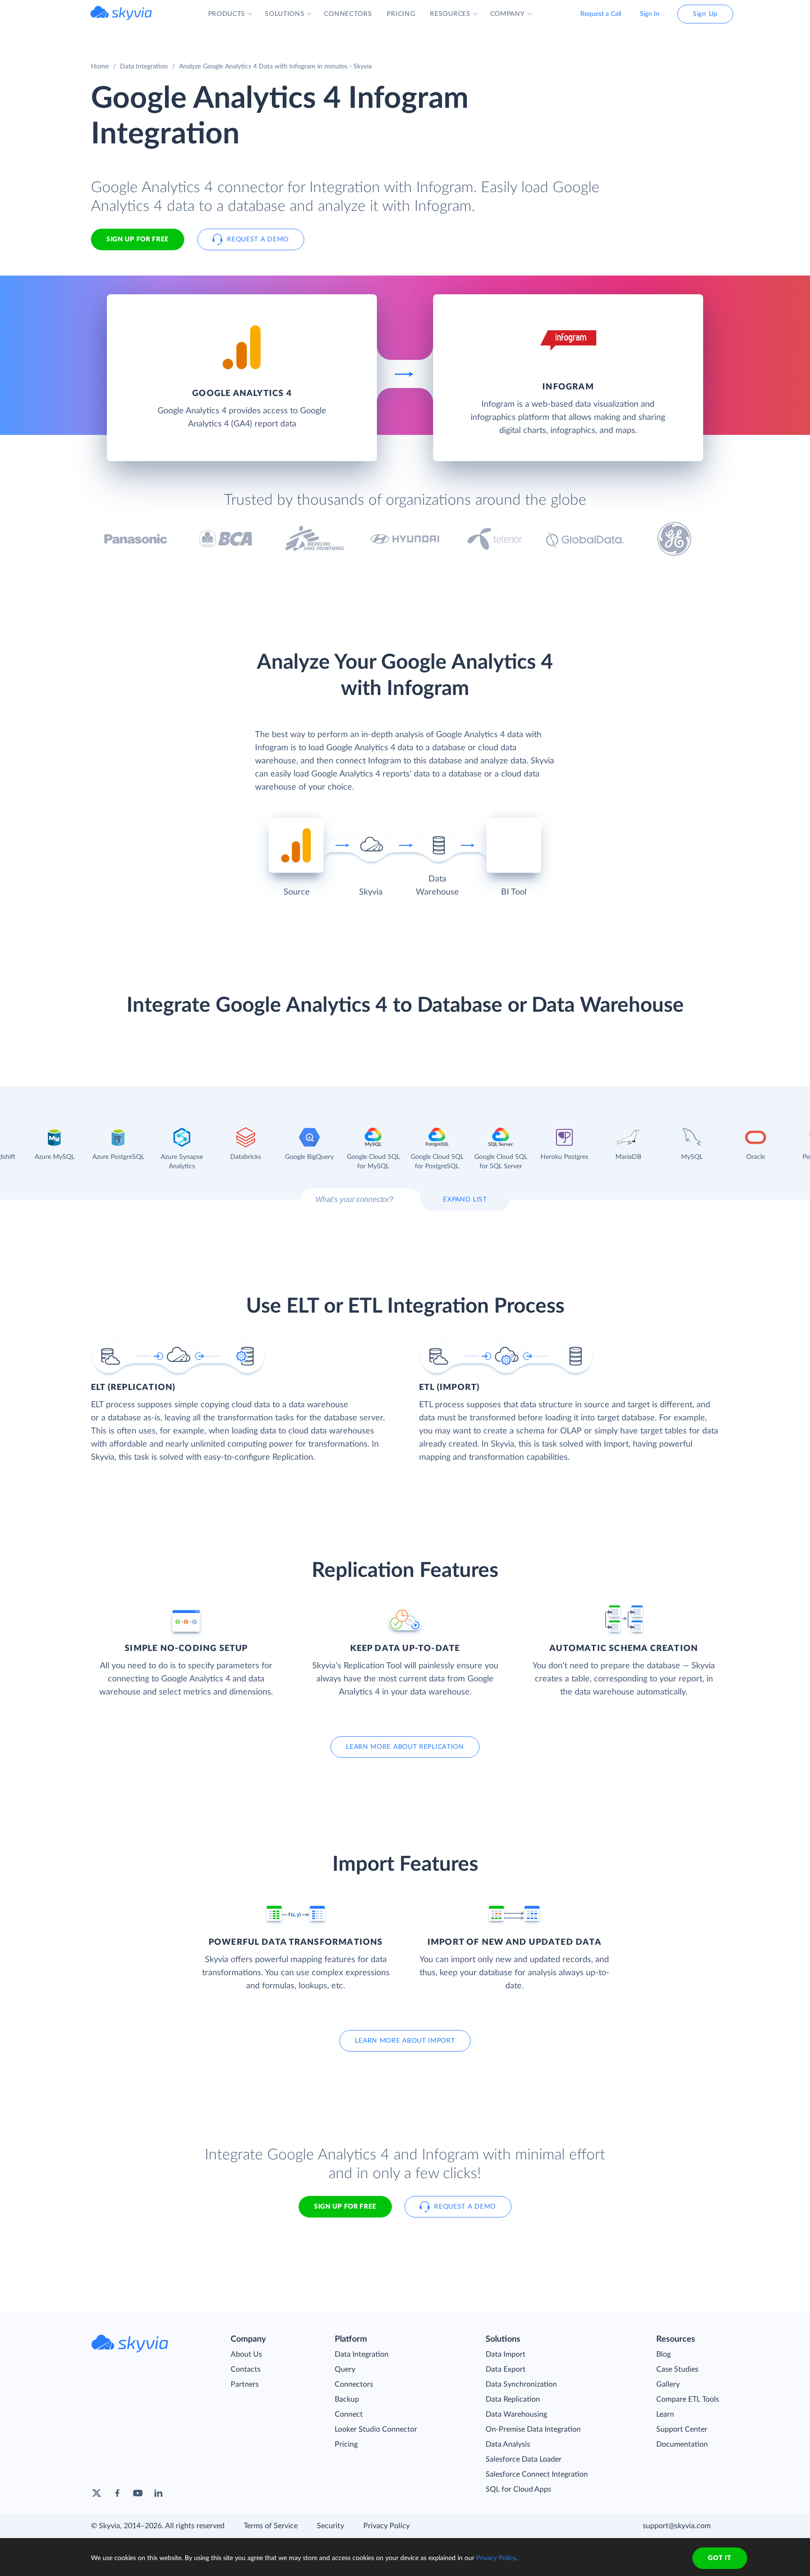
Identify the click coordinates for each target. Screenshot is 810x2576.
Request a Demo (258, 239)
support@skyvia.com (677, 2526)
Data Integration (144, 67)
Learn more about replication (405, 1747)
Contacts (246, 2369)
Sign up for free (345, 2207)
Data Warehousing (516, 2414)
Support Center (682, 2429)
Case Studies (677, 2369)
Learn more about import (405, 2041)
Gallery (668, 2384)
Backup (347, 2399)
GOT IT (720, 2558)
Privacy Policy (386, 2526)
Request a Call (601, 14)
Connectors (354, 2384)
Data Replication (513, 2399)
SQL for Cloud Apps (518, 2489)
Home (100, 67)
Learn (665, 2414)
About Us (246, 2354)
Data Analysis (508, 2444)
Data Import (506, 2354)
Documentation (682, 2444)
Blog (664, 2354)
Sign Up (705, 14)
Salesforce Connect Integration (537, 2474)
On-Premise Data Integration (533, 2429)
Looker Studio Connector (376, 2429)
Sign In (650, 14)
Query (345, 2369)
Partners (245, 2384)
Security (330, 2526)
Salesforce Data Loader (524, 2459)
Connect (349, 2414)
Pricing (346, 2444)
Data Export (506, 2369)
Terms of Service (271, 2526)
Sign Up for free (138, 239)
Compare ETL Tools (688, 2399)
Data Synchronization (521, 2384)
